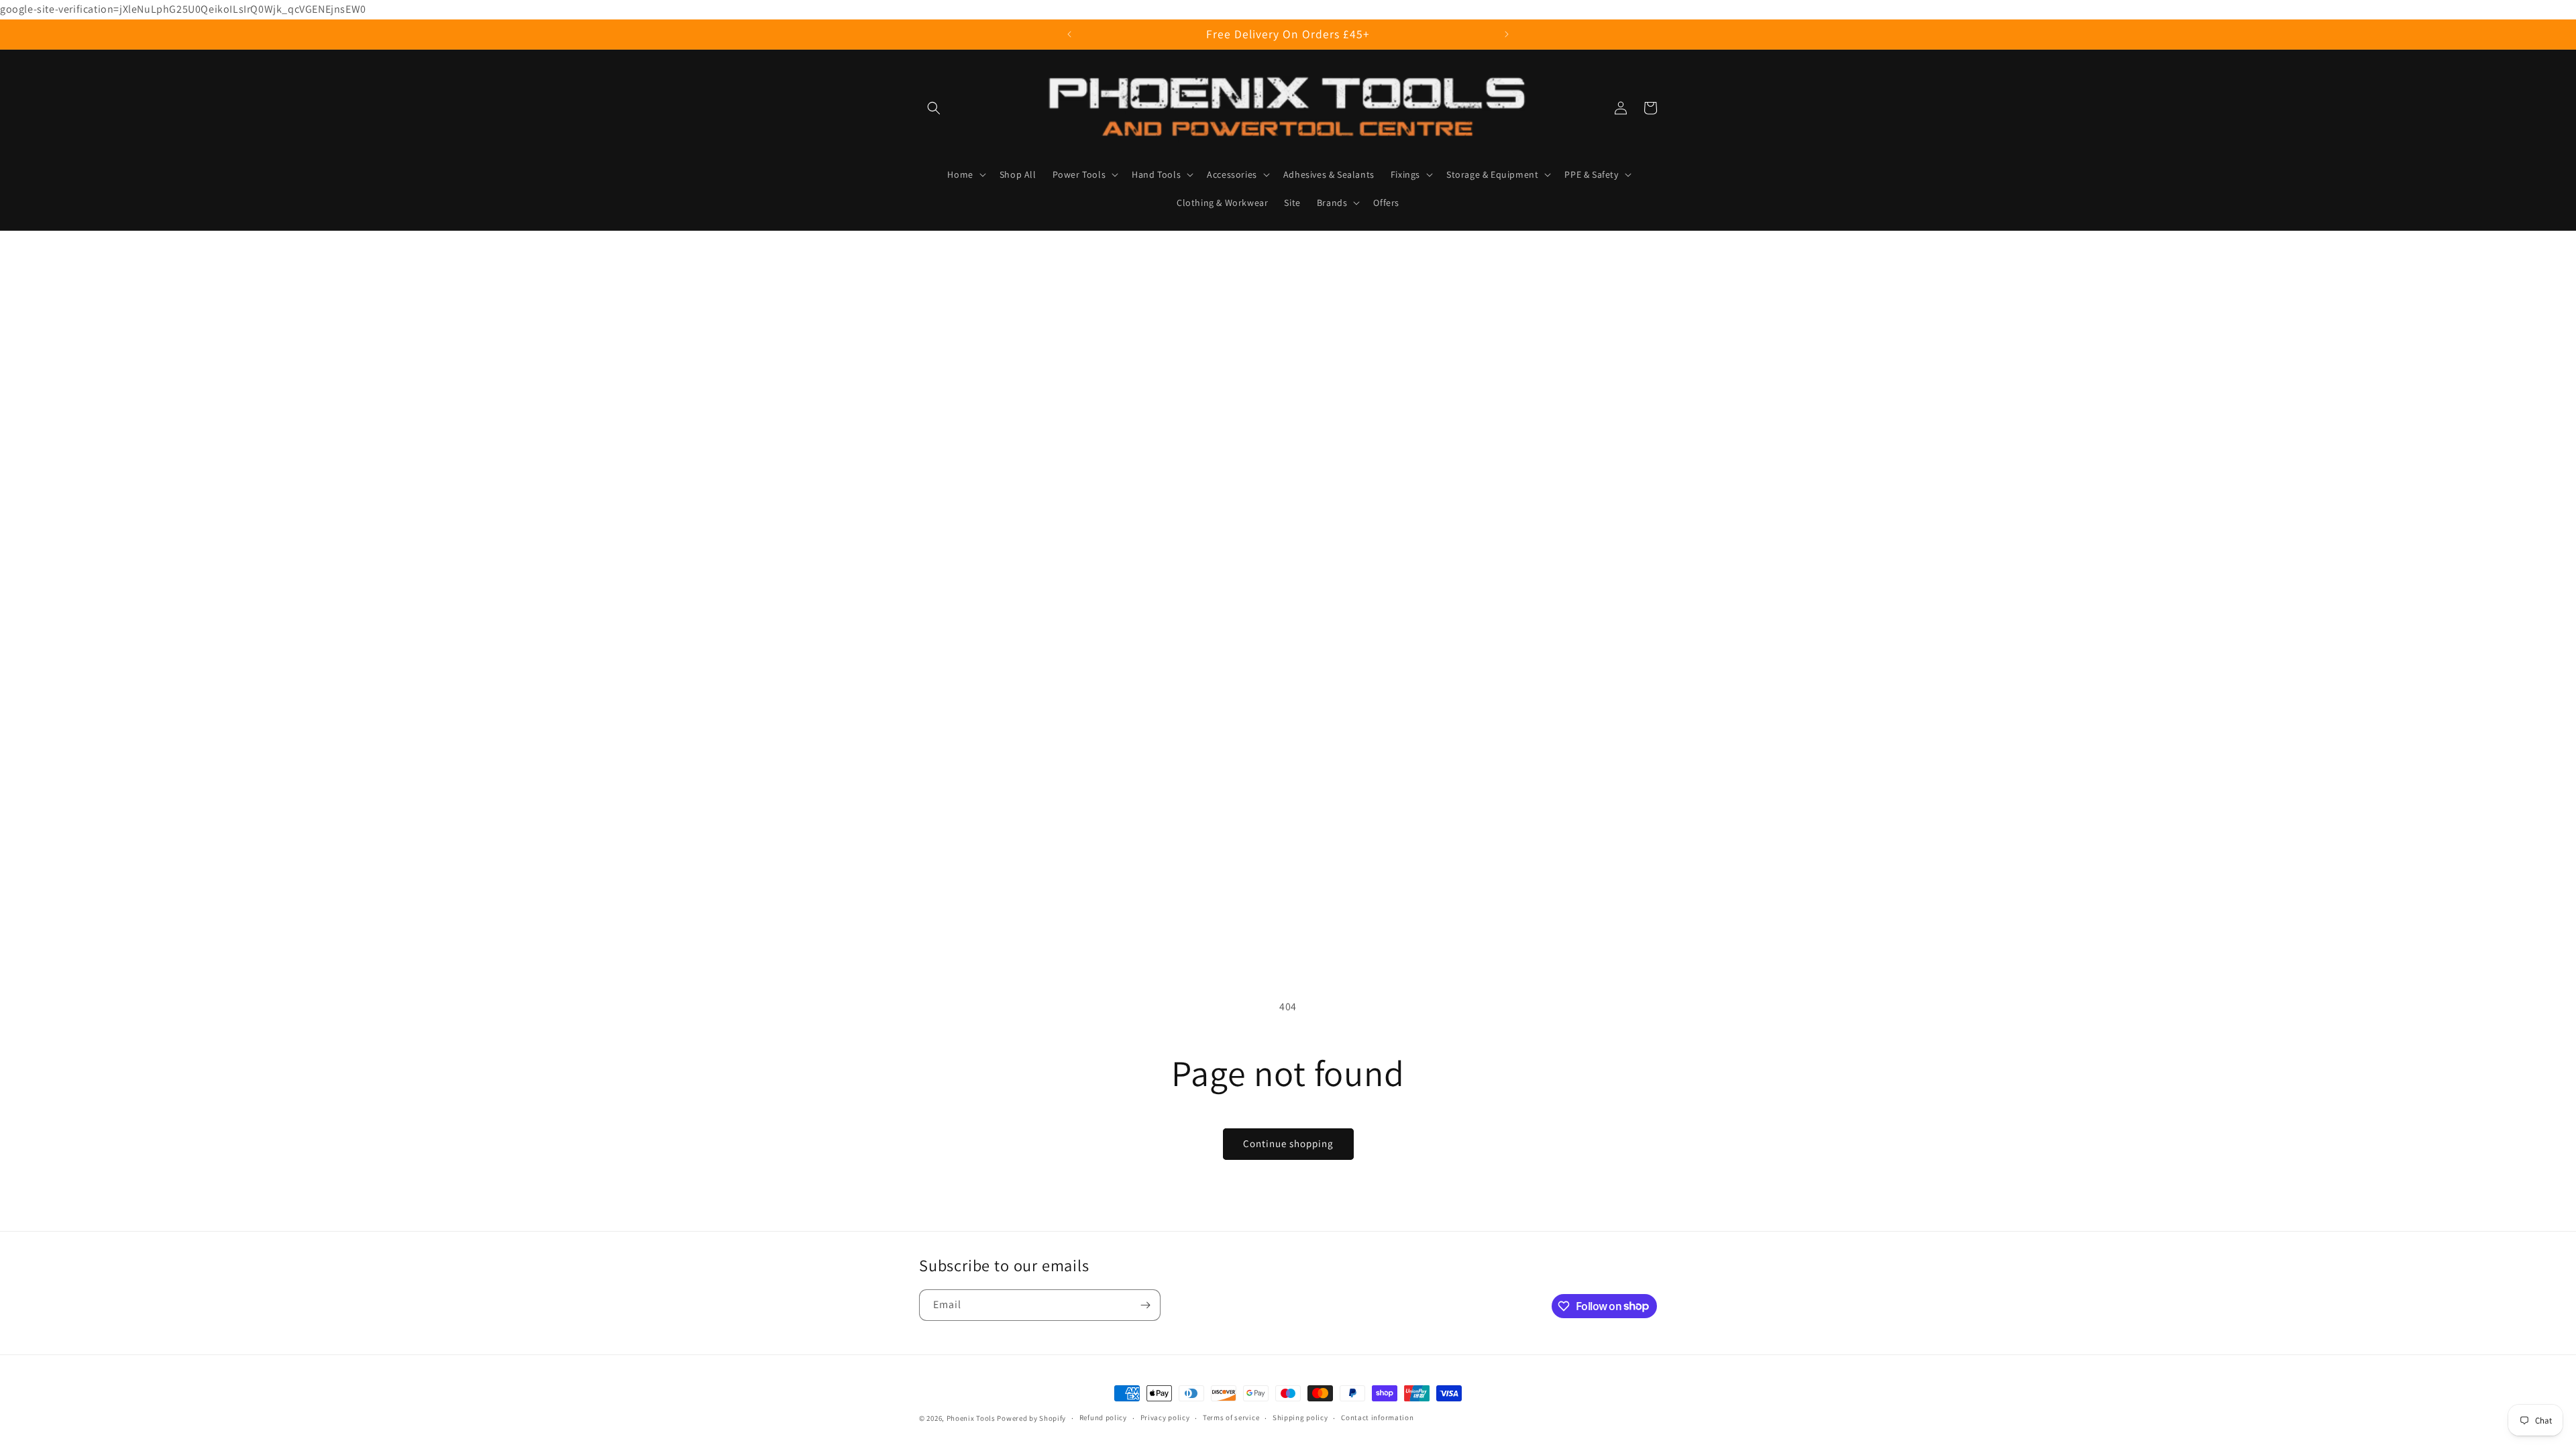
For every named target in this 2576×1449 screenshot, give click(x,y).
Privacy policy (1165, 1417)
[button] (934, 108)
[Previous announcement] (1069, 34)
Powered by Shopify (1031, 1418)
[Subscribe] (1145, 1305)
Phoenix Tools (971, 1418)
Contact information (1377, 1417)
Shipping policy (1300, 1417)
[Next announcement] (1507, 34)
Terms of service (1231, 1417)
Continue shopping (1288, 1143)
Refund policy (1103, 1417)
